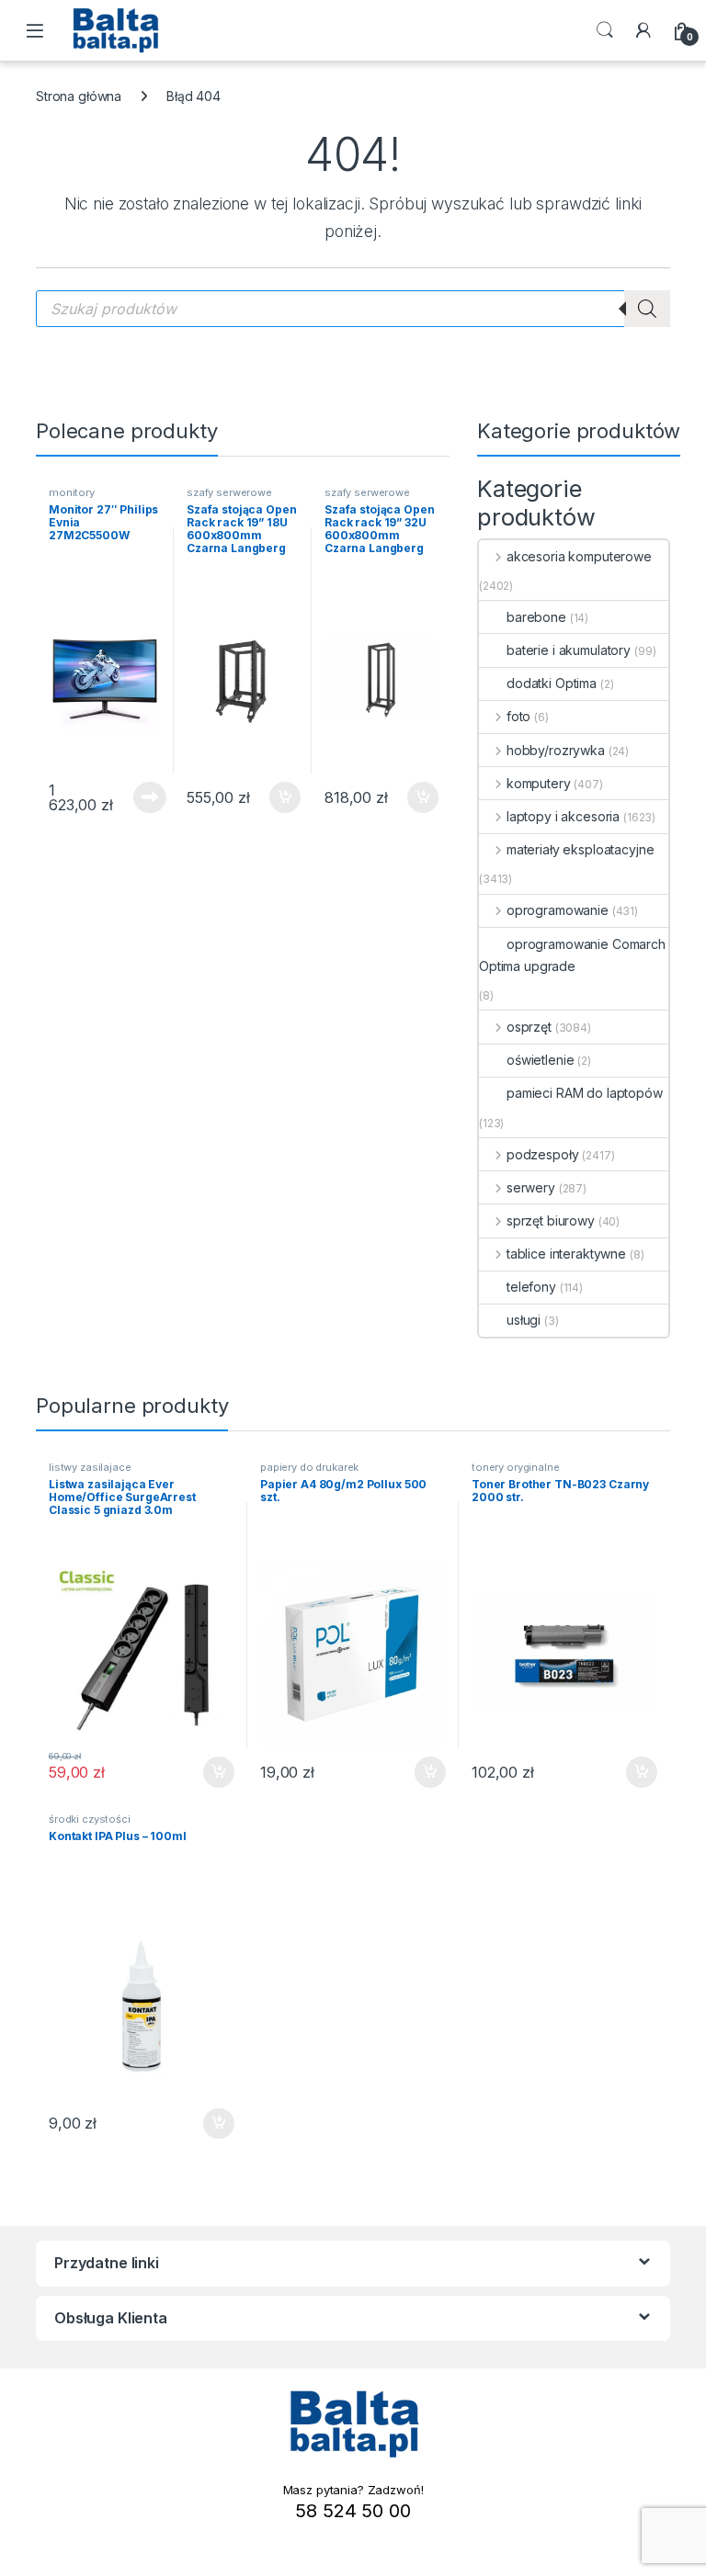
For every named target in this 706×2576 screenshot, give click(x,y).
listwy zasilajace (90, 1467)
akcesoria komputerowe (579, 556)
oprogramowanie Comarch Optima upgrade (572, 955)
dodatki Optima (552, 683)
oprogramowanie (558, 910)
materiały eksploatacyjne (580, 849)
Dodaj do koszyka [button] (275, 797)
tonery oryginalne (516, 1467)
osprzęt (529, 1027)
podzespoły (542, 1154)
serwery (531, 1187)
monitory (72, 492)
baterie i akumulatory (569, 650)
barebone (536, 617)
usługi (524, 1320)
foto (518, 716)
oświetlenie (540, 1060)
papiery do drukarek (309, 1467)
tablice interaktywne (566, 1254)
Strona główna (79, 96)
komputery (539, 783)
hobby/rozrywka (556, 750)
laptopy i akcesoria (563, 816)
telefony (531, 1287)
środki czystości (90, 1819)
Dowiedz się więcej (140, 797)
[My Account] (643, 30)
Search (605, 30)
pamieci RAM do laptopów (585, 1093)
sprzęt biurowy (551, 1220)
